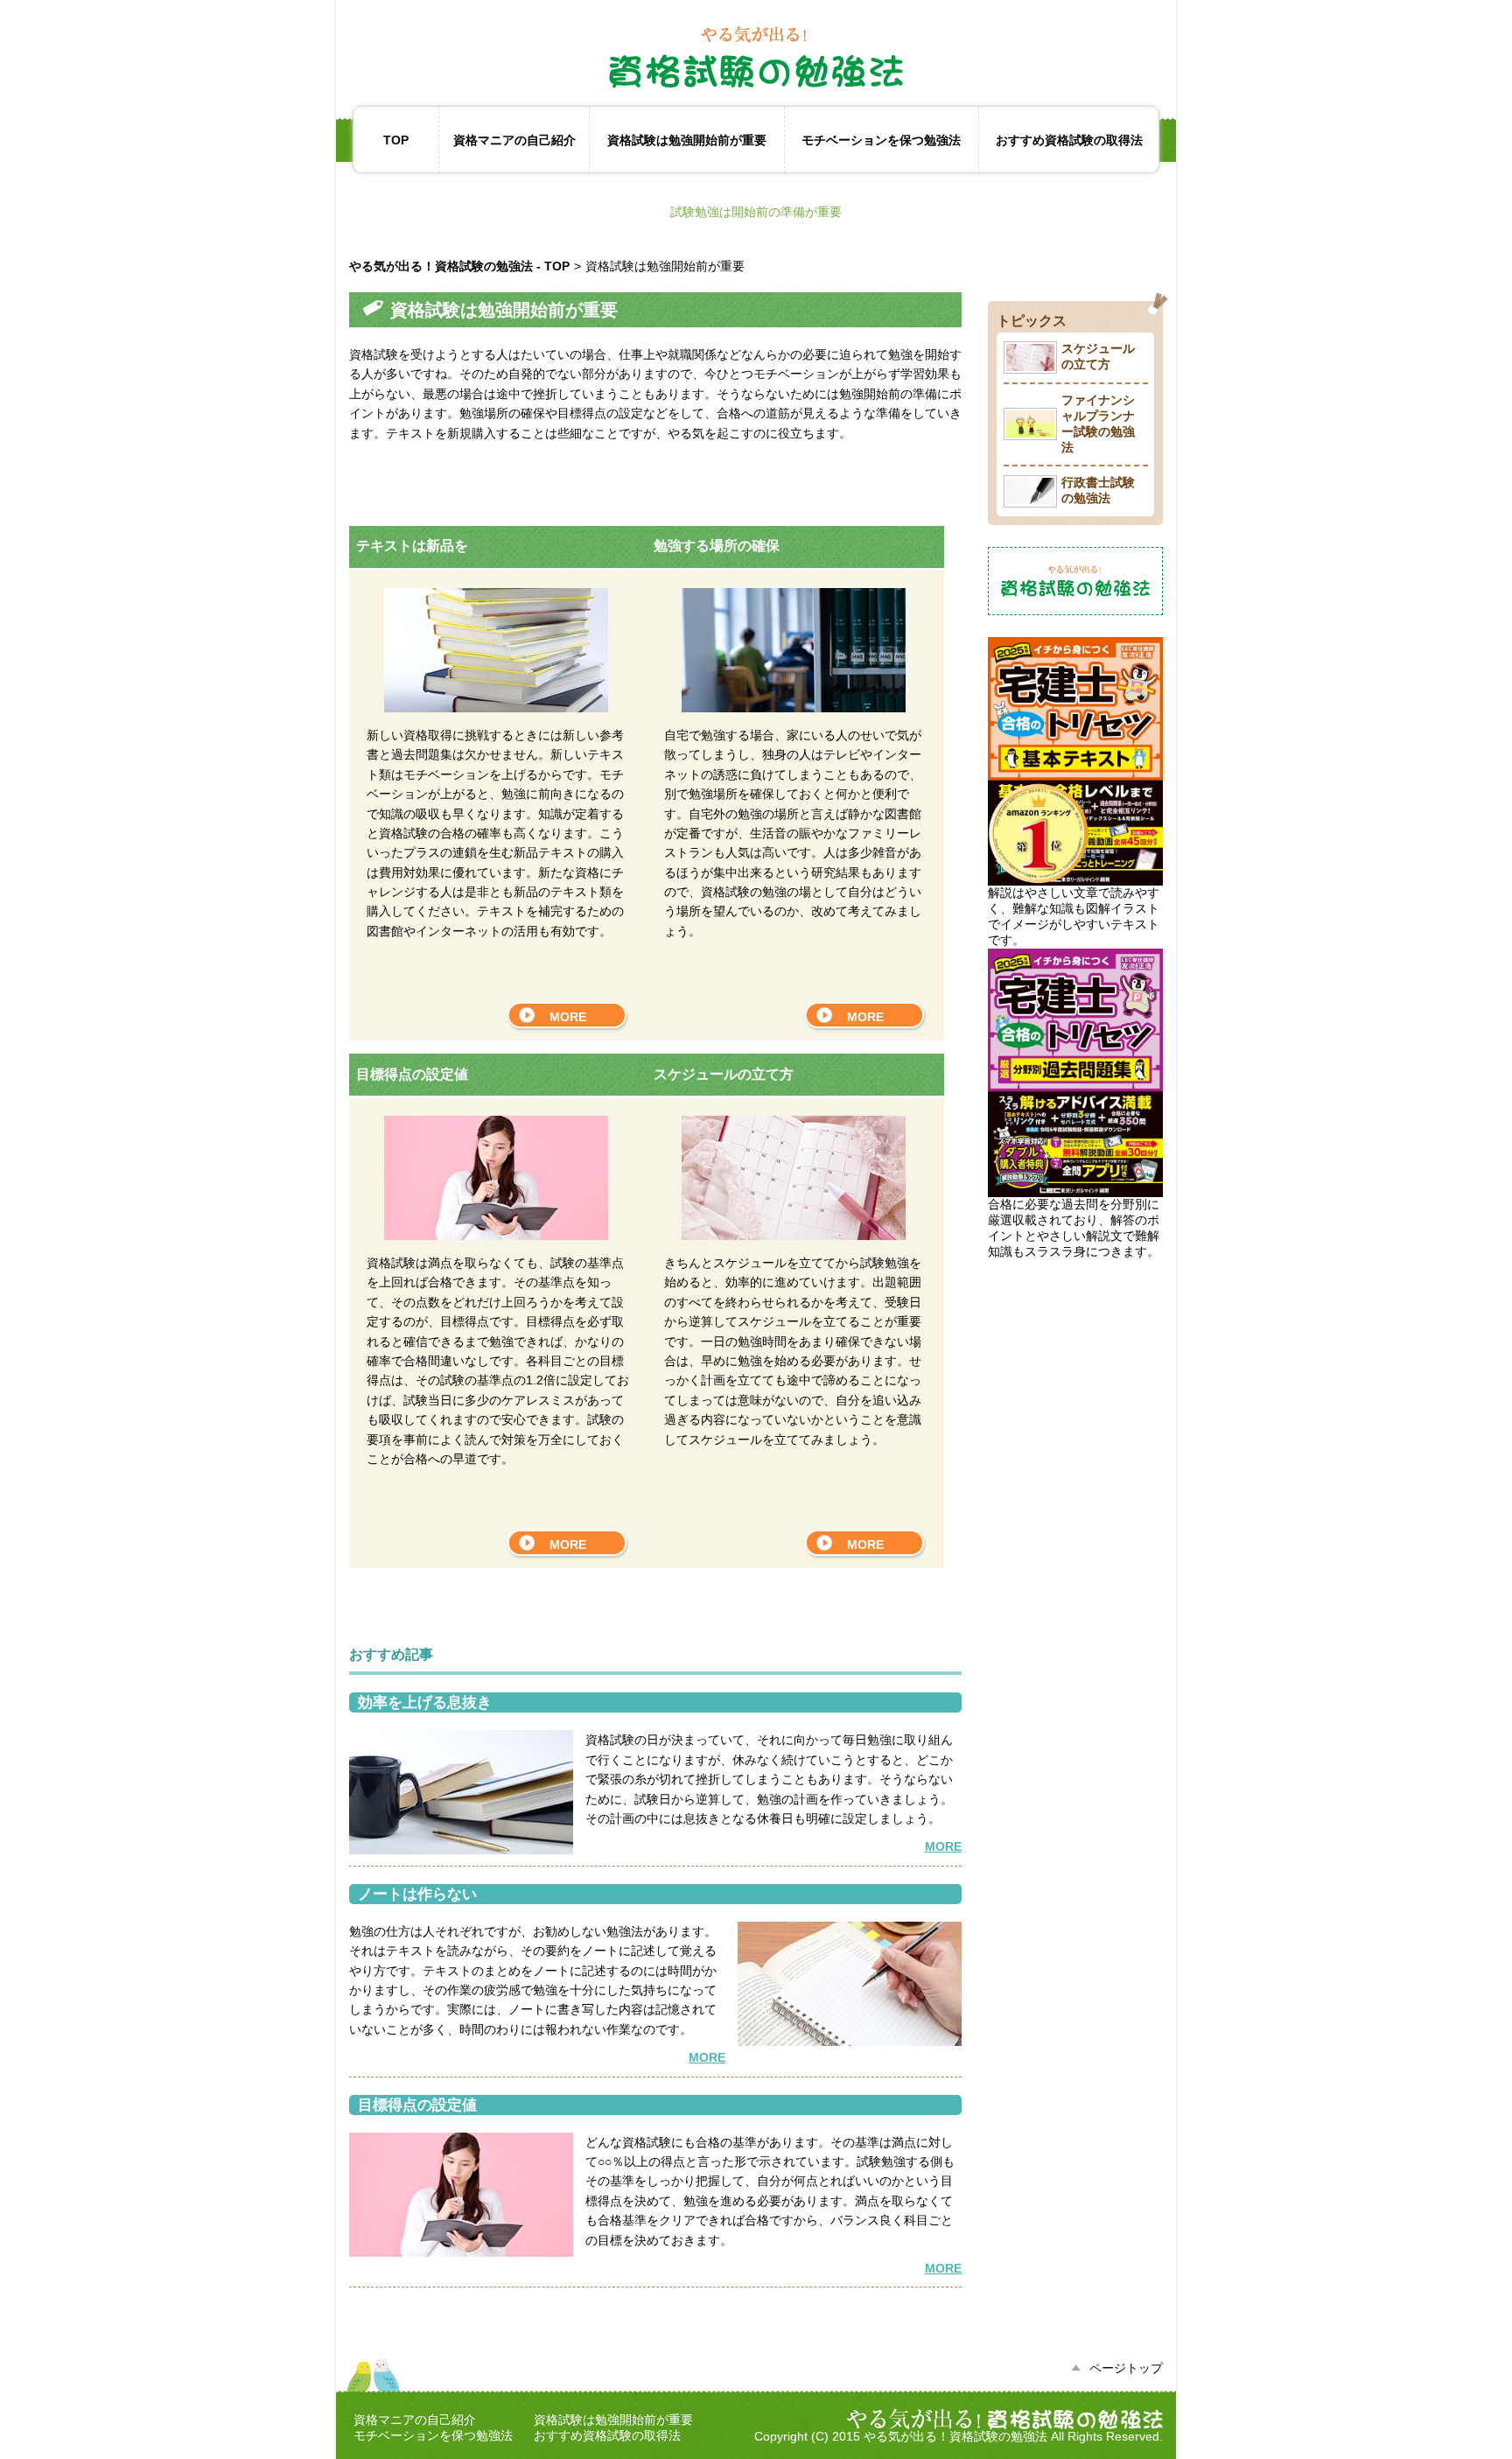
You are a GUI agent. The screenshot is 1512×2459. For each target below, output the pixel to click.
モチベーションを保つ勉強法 (881, 140)
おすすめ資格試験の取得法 (1069, 140)
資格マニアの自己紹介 (514, 140)
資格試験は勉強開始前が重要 (687, 140)
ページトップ (1126, 2368)
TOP (396, 140)
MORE (568, 1017)
